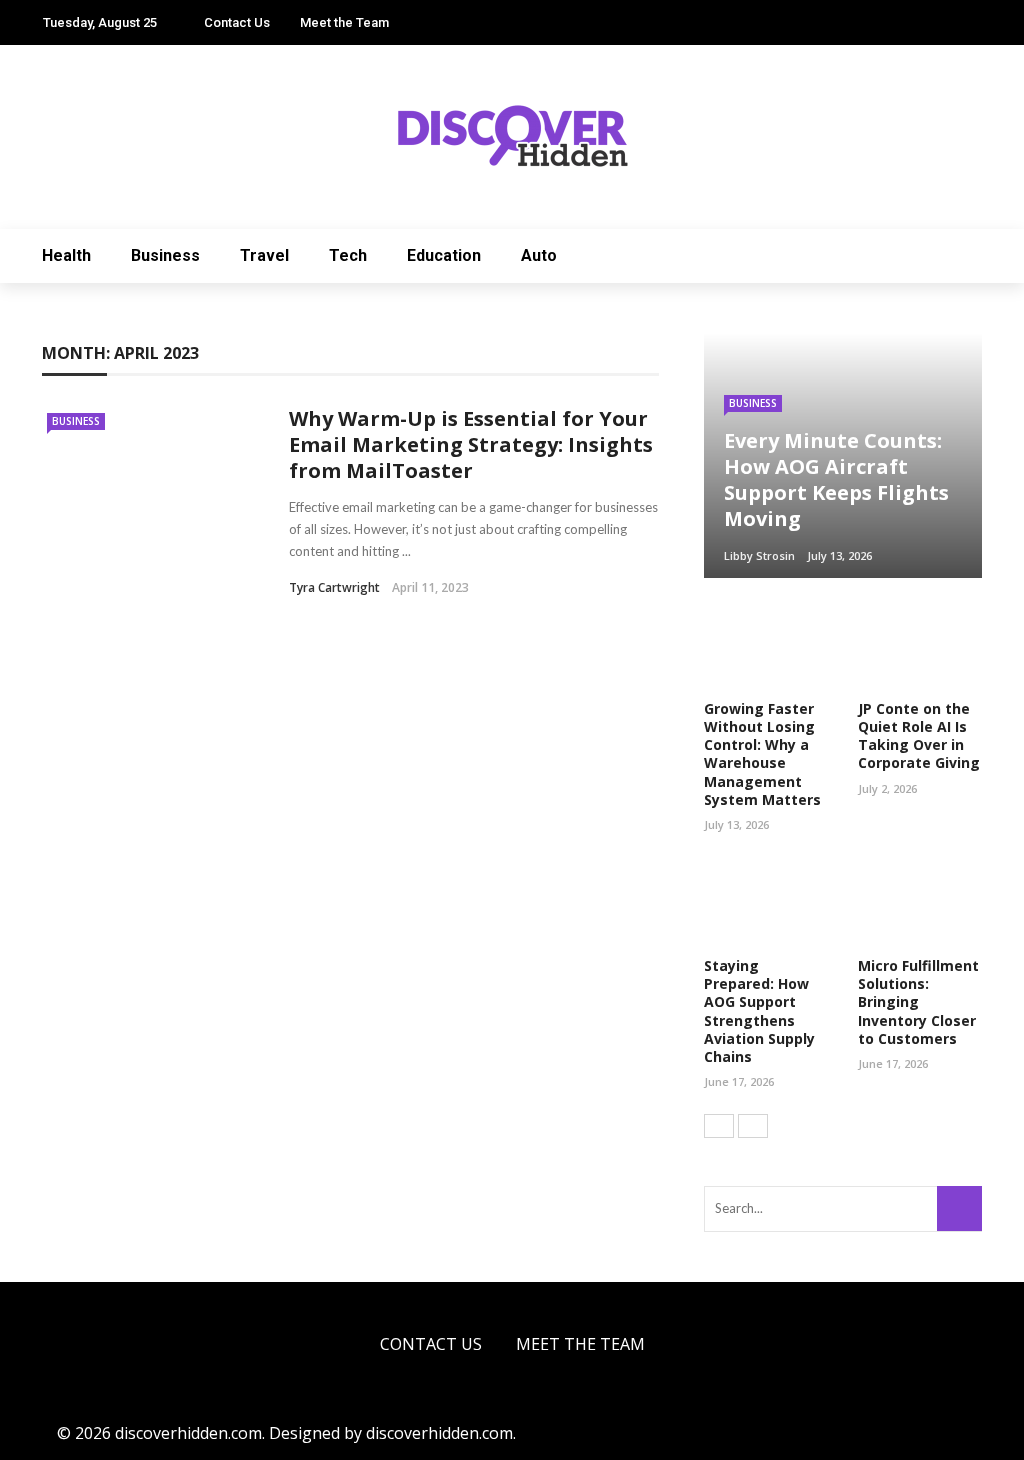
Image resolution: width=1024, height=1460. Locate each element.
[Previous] (719, 1126)
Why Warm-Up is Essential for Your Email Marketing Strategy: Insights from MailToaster (471, 444)
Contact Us (237, 22)
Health (66, 255)
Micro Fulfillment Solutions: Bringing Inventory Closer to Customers (918, 1002)
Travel (264, 255)
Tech (348, 255)
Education (444, 255)
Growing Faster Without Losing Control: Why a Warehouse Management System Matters (762, 754)
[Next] (753, 1126)
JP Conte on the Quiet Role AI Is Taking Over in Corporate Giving (919, 736)
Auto (539, 255)
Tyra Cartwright (334, 587)
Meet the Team (344, 22)
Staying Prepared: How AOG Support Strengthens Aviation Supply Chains (759, 1011)
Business (165, 255)
